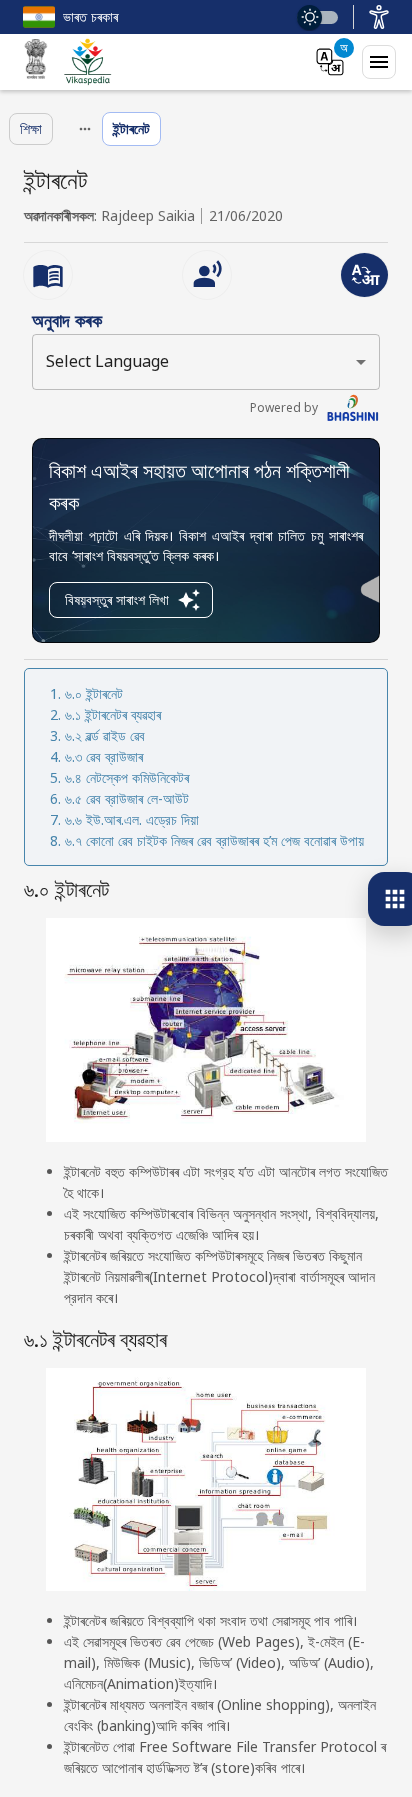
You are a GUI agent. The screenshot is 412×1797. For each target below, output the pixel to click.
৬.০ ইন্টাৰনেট (94, 693)
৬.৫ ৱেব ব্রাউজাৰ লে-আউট (127, 798)
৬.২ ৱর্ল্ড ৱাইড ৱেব (105, 735)
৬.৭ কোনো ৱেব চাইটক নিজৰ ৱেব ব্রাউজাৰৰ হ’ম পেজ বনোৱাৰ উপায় (214, 840)
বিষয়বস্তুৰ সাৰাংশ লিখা (117, 599)
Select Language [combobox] (107, 361)
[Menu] (379, 62)
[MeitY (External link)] (36, 62)
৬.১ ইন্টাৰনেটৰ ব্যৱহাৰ (113, 714)
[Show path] (85, 129)
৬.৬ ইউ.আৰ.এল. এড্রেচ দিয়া (132, 819)
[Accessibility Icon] (379, 17)
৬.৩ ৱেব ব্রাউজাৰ (104, 756)
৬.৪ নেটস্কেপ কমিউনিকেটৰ (127, 777)
